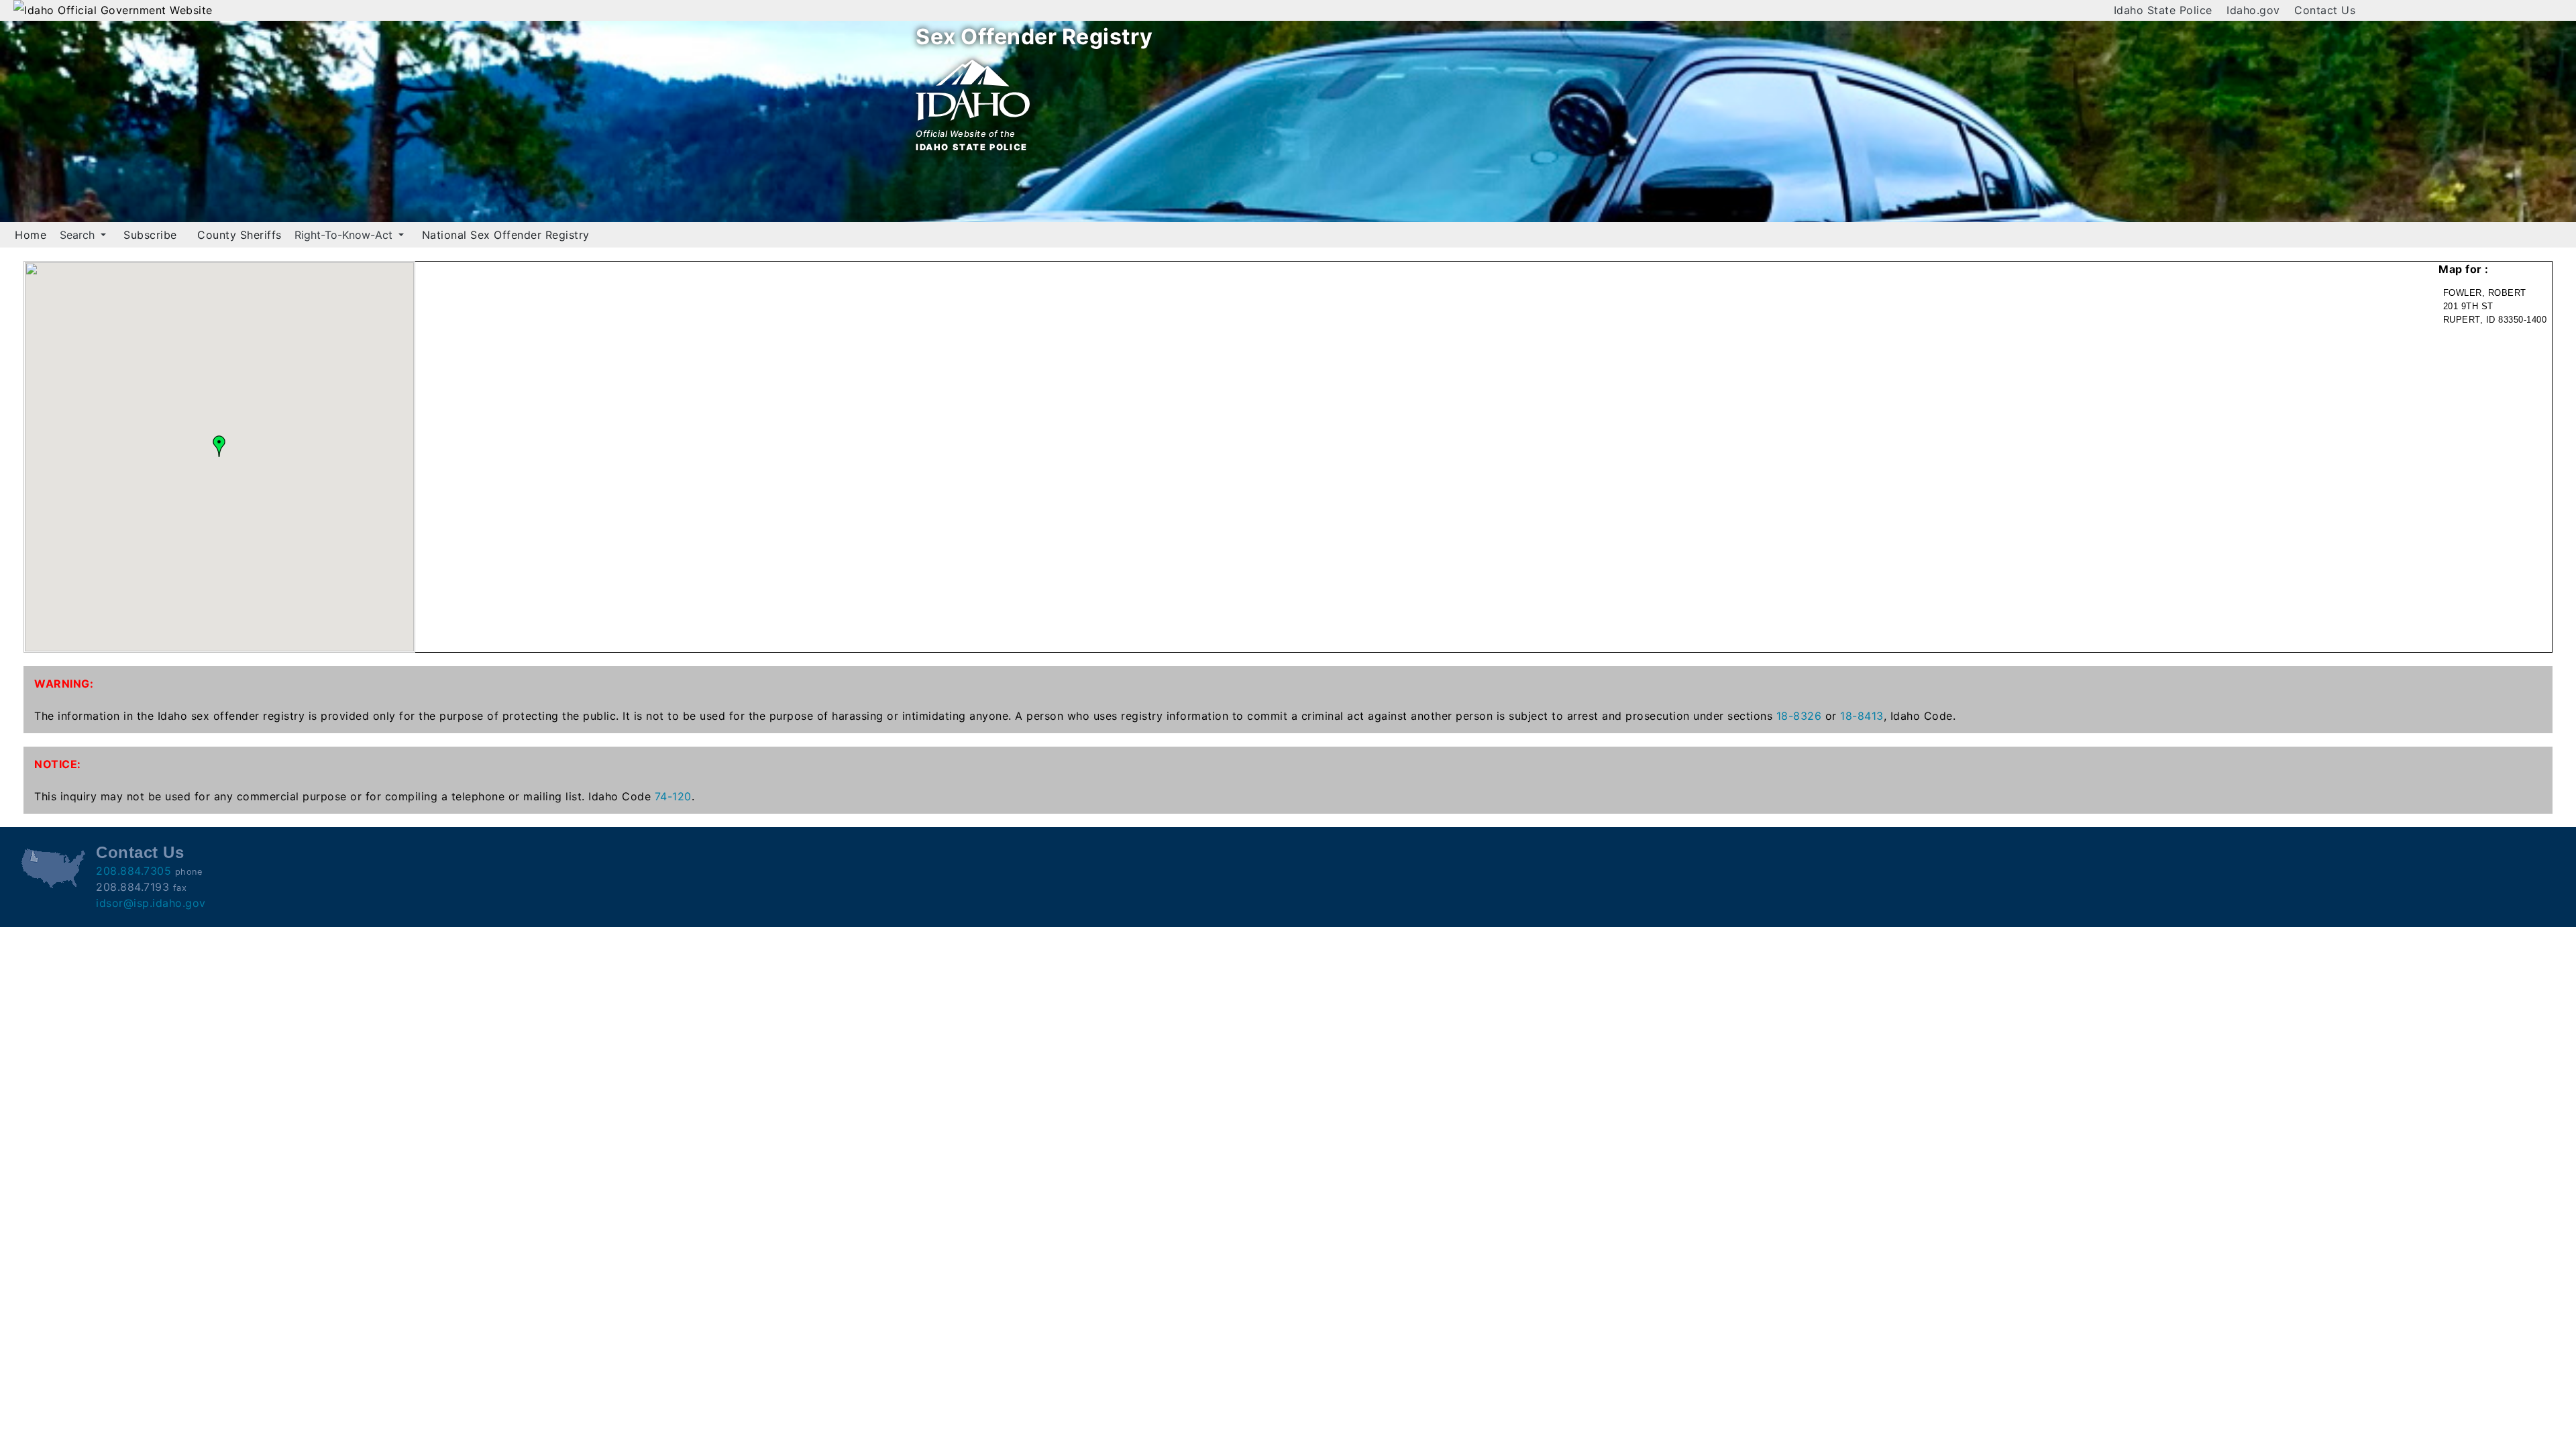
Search (79, 235)
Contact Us (2325, 10)
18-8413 (1862, 716)
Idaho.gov (2253, 10)
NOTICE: (58, 764)
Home (31, 235)
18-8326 (1799, 716)
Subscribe (150, 235)
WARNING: (64, 684)
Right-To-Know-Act (345, 235)
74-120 (673, 796)
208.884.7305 (133, 871)
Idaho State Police (2163, 10)
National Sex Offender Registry (506, 235)
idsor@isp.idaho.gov (151, 903)
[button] (219, 446)
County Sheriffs (239, 235)
